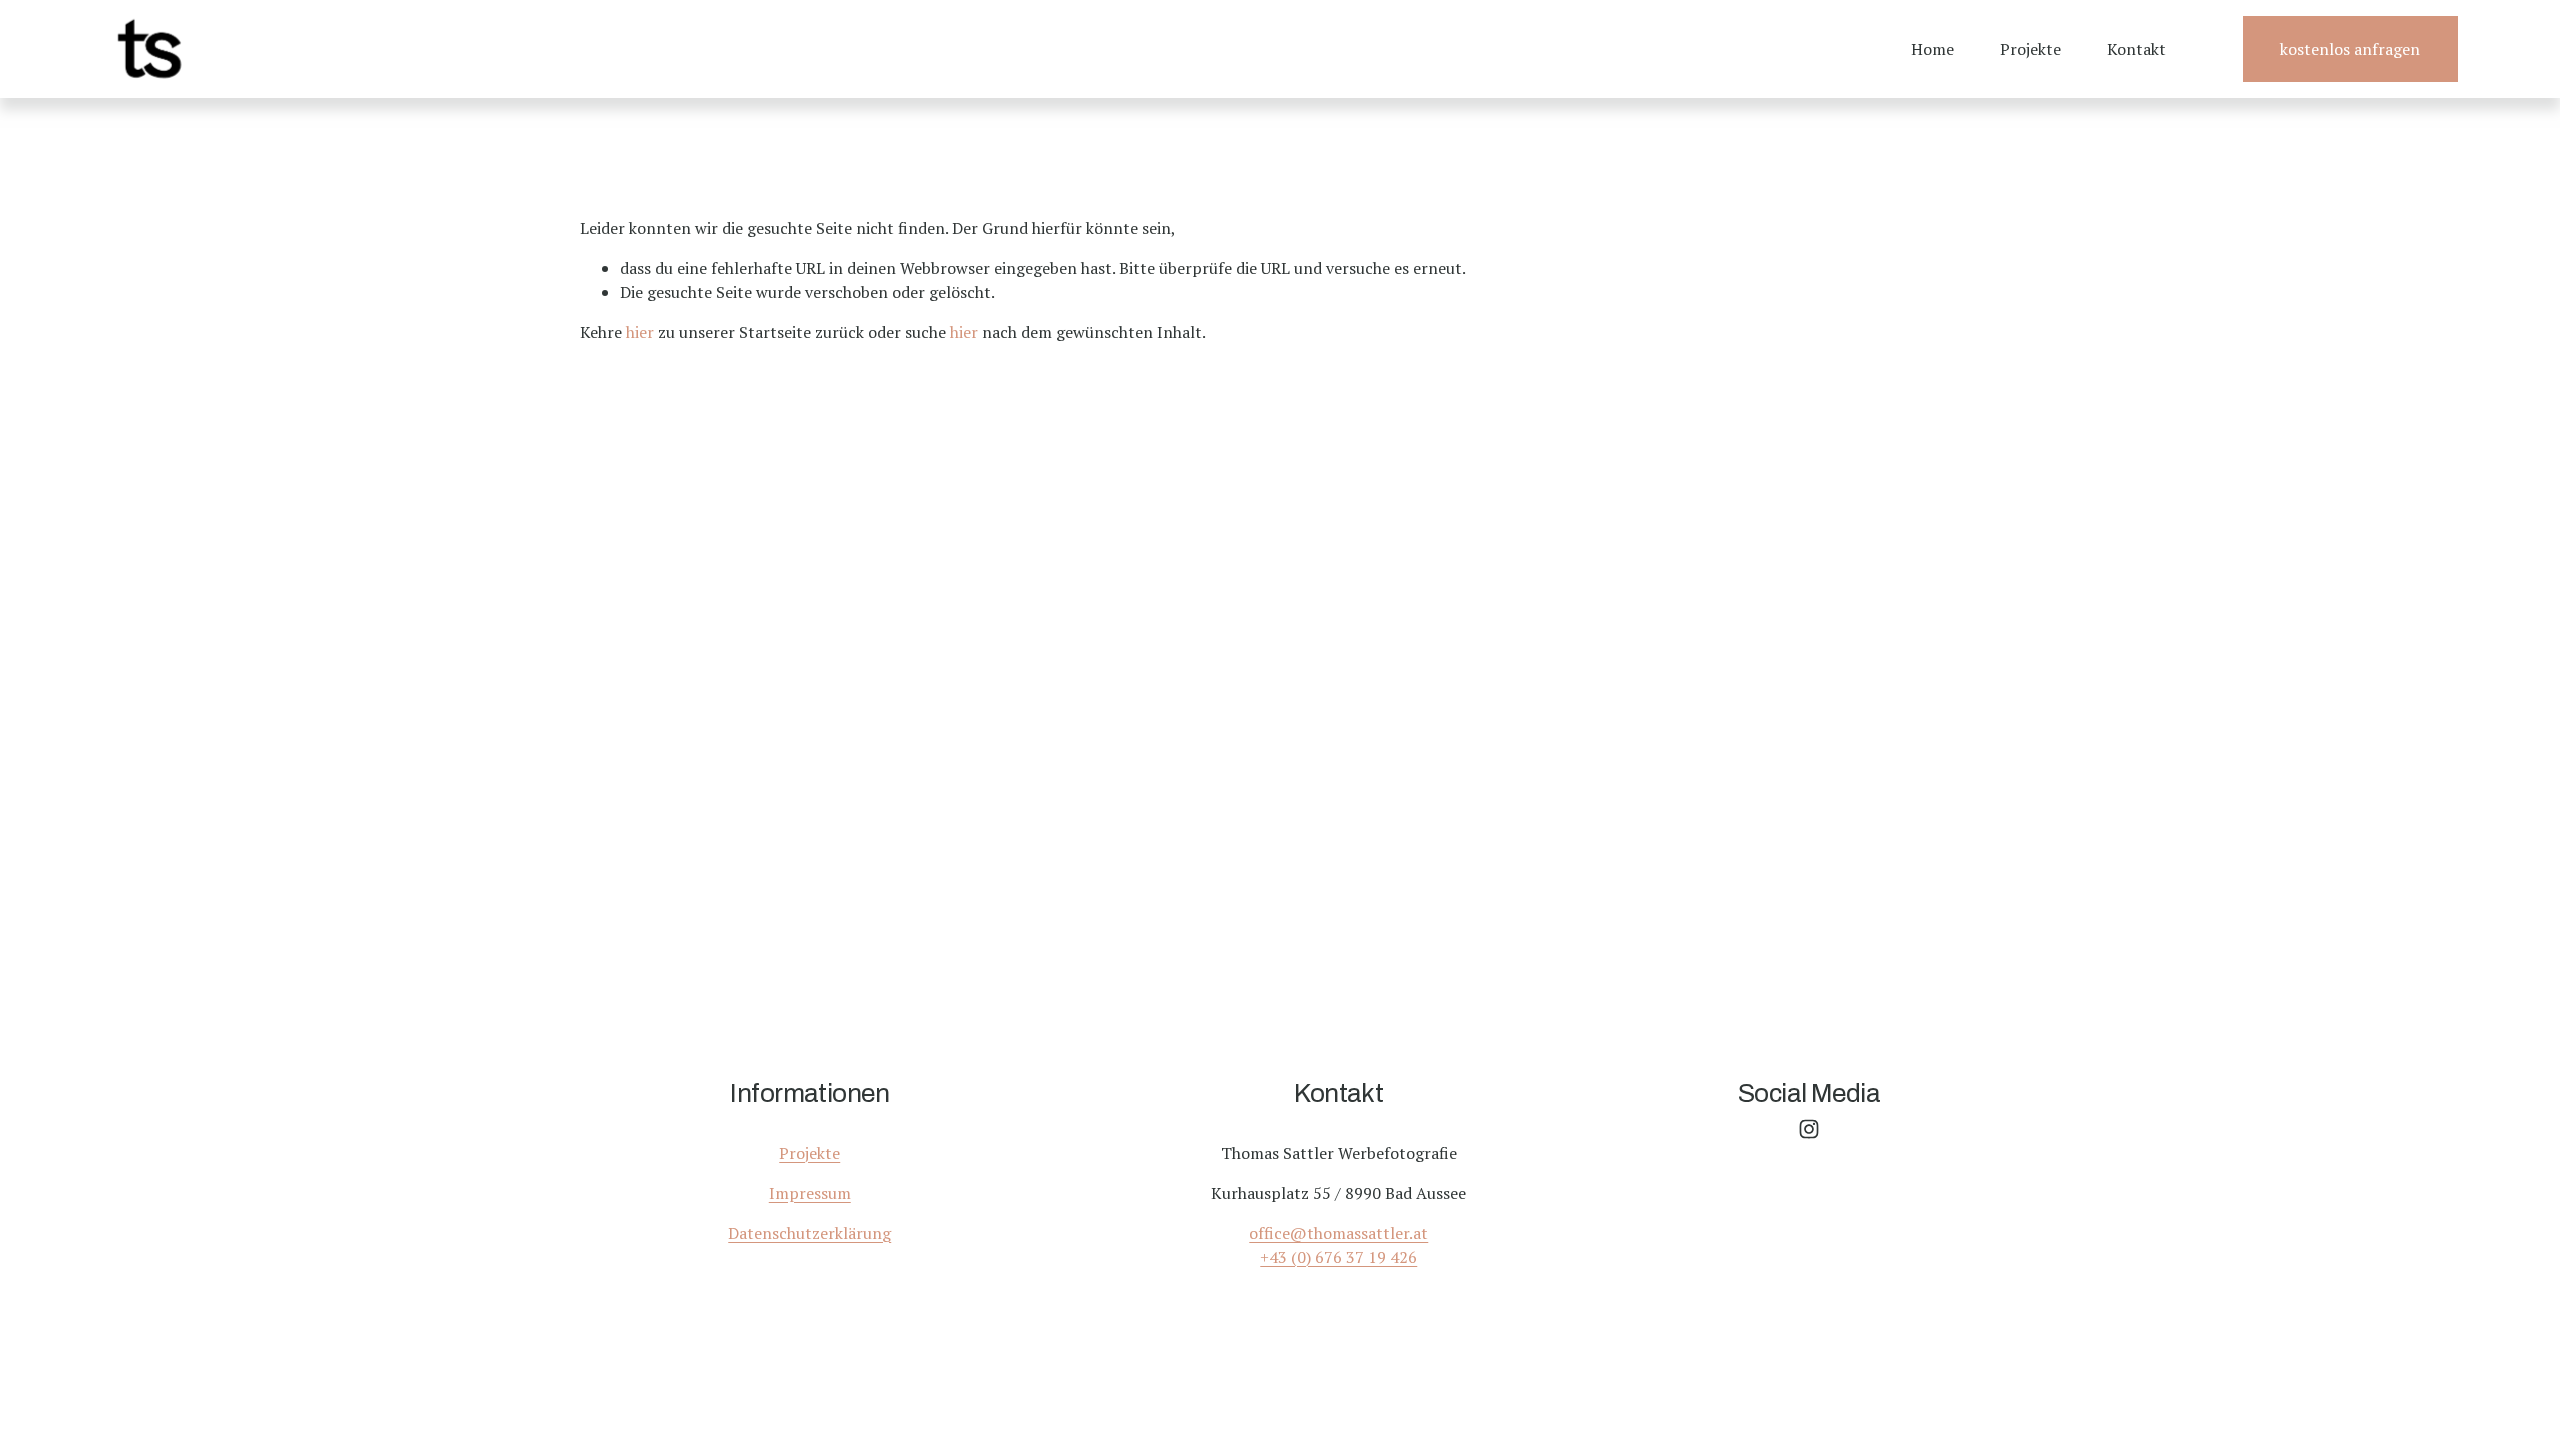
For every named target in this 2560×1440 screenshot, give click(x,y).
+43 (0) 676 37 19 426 (1338, 1257)
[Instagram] (1809, 1129)
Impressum (810, 1193)
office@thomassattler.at (1338, 1233)
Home (1932, 49)
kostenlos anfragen (2350, 49)
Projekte (2030, 49)
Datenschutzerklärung (809, 1233)
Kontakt (2136, 49)
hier (640, 332)
